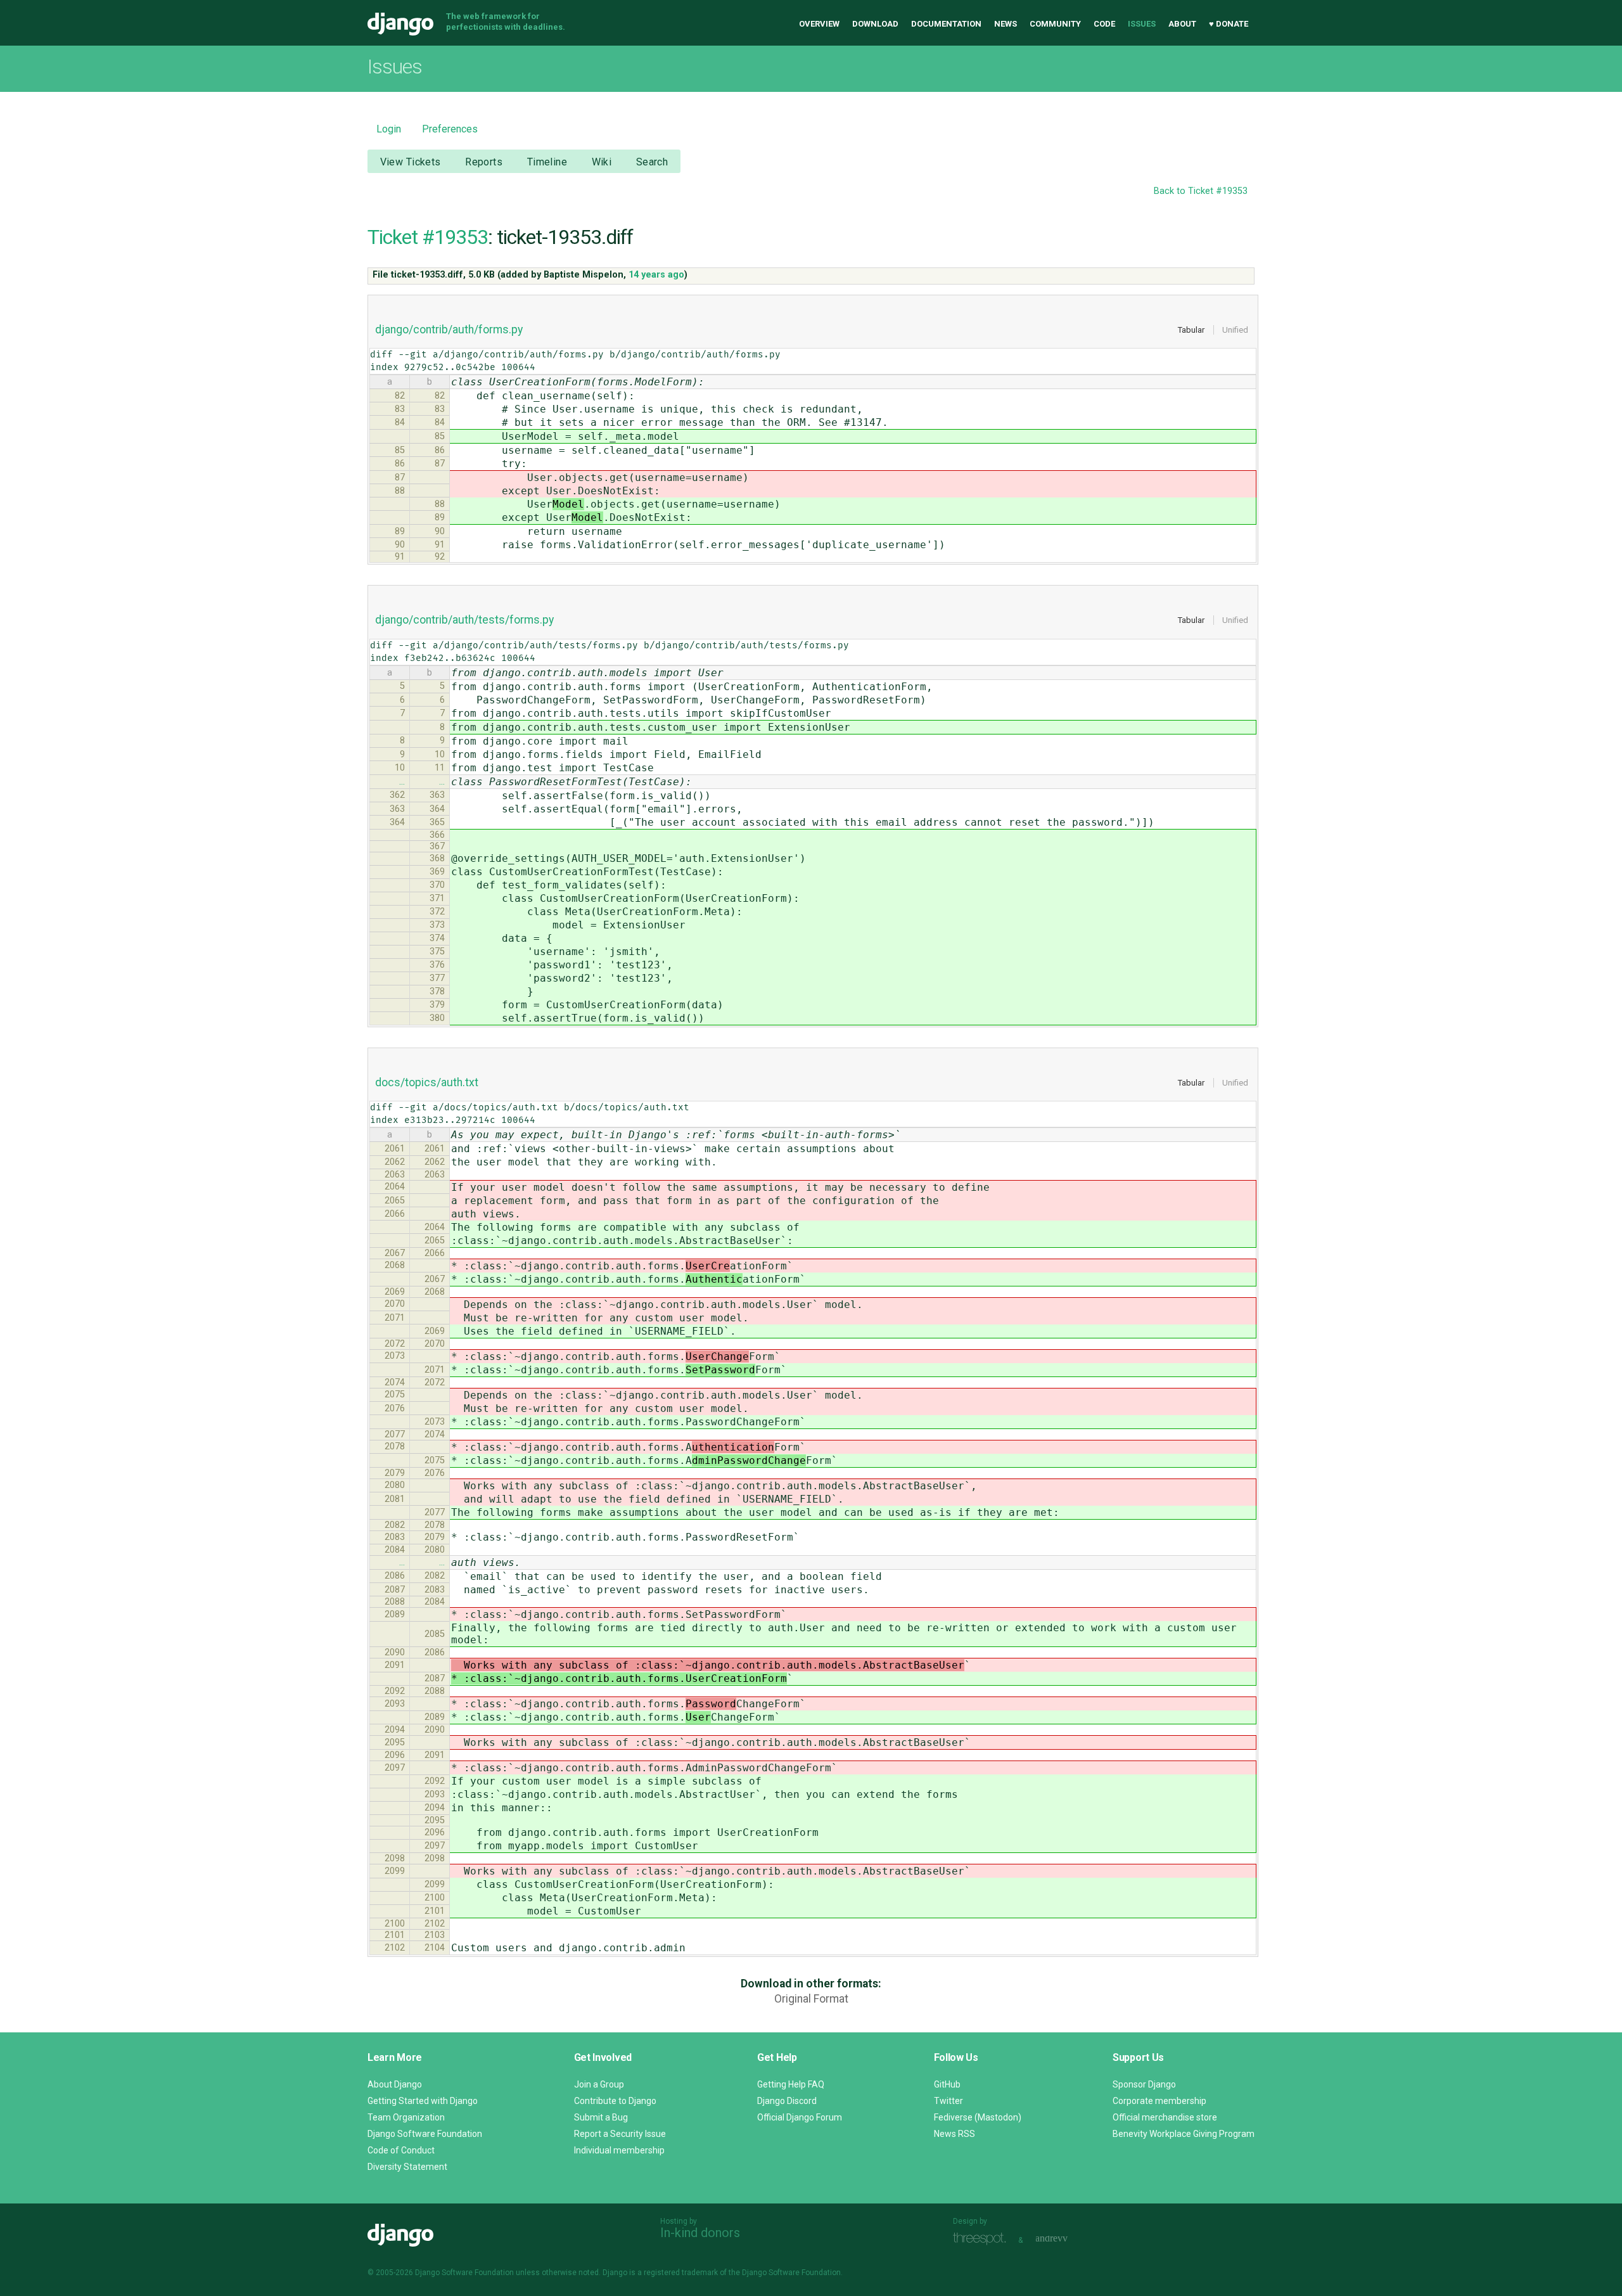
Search (652, 162)
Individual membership (619, 2150)
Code (1104, 24)
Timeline (547, 162)
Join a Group (599, 2084)
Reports (484, 162)
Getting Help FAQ (791, 2084)
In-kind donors (700, 2233)
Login (389, 129)
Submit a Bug (601, 2117)
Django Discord (787, 2101)
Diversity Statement (407, 2167)
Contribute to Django (615, 2101)
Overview (819, 24)
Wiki (602, 162)
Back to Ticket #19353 (1201, 191)
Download (875, 24)
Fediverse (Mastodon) (978, 2117)
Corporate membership (1159, 2101)
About (1182, 24)
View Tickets (411, 162)
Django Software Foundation (425, 2134)
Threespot (983, 2239)
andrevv (1066, 2239)
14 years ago (656, 275)
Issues (1142, 24)
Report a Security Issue (620, 2134)
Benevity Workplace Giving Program (1184, 2134)
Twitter (948, 2101)
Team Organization (406, 2117)
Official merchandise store (1165, 2117)
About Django (395, 2084)
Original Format (811, 1999)
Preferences (450, 129)
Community (1055, 24)
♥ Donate (1229, 24)
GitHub (947, 2084)
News (1006, 24)
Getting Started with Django (423, 2101)
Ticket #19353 (428, 237)
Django (400, 24)
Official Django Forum (800, 2117)
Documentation (946, 24)
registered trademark (681, 2273)
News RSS (955, 2134)
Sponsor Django (1144, 2084)
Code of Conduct (401, 2150)
